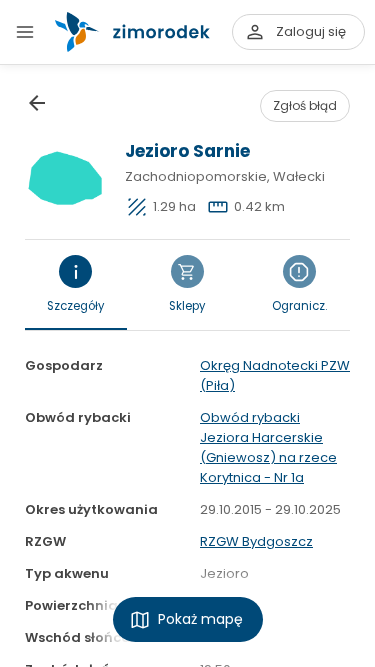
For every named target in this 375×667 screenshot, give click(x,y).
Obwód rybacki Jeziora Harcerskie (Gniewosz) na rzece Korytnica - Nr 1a (268, 447)
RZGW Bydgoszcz (256, 541)
